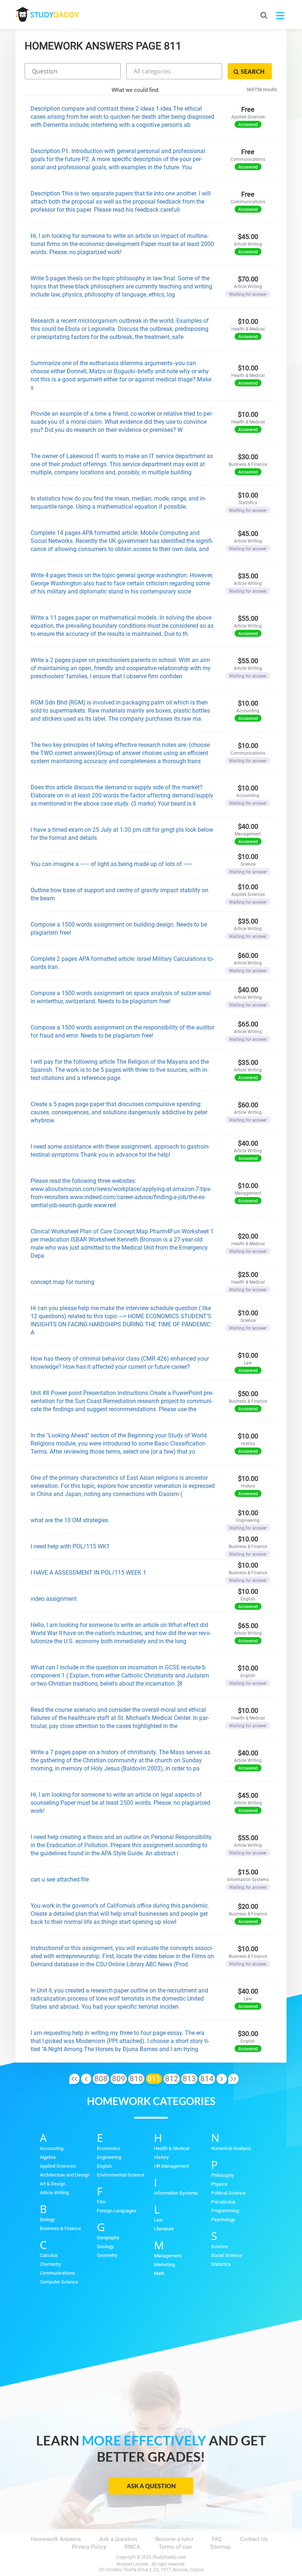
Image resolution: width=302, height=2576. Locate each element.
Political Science (228, 2193)
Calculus (49, 2255)
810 (136, 2079)
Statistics (221, 2264)
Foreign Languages (117, 2211)
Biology (47, 2220)
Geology (105, 2246)
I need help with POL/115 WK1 (70, 1546)
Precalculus (223, 2202)
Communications (57, 2273)
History (161, 2157)
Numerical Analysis (231, 2148)
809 (119, 2079)
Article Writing (54, 2193)
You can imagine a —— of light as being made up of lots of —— (111, 864)
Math (159, 2273)
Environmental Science (121, 2175)
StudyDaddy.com (169, 2557)
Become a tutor (174, 2539)
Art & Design (53, 2184)
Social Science (226, 2255)
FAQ (217, 2539)
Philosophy (222, 2175)
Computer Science (59, 2282)
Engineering (109, 2157)
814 (207, 2079)
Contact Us (254, 2539)
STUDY (55, 15)
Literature (164, 2229)
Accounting (52, 2148)
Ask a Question (151, 2486)
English (104, 2166)
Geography (108, 2238)
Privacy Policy (89, 2547)
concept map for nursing (62, 1282)
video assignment (54, 1599)
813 (189, 2079)
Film (101, 2202)
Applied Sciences (58, 2166)
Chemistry (50, 2264)
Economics (108, 2148)
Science (220, 2246)
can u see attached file (60, 1879)
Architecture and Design (65, 2175)
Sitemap (220, 2547)
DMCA (132, 2547)
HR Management (171, 2166)
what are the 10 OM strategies (69, 1520)
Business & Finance (60, 2228)
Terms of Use (175, 2547)
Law (158, 2220)
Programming (225, 2211)
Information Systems (176, 2193)
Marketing (164, 2265)
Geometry (107, 2255)
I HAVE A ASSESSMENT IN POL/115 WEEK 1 (88, 1573)
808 (101, 2079)
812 (172, 2079)
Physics (219, 2184)
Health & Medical (172, 2148)
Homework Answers (56, 2539)
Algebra (48, 2157)
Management (168, 2256)
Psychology (223, 2220)
